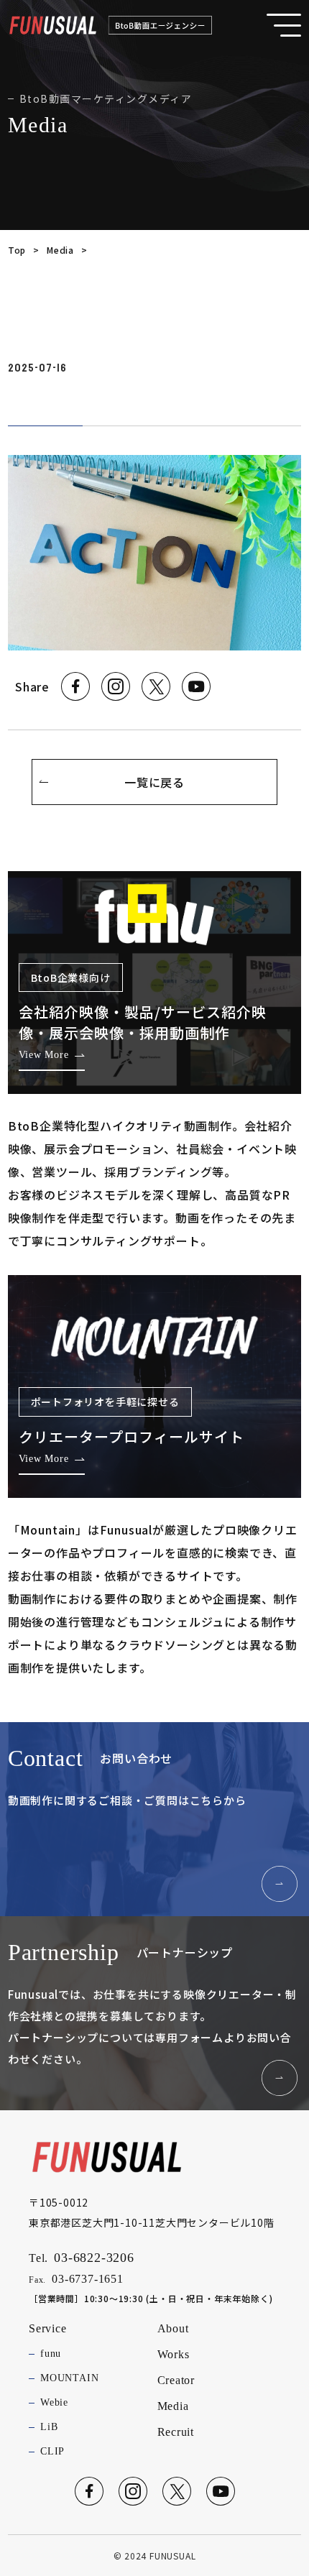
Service (48, 2328)
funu (51, 2354)
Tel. (82, 2258)
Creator (176, 2380)
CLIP (52, 2451)
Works (174, 2354)
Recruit (176, 2432)
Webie (54, 2402)
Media (60, 250)
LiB (49, 2427)
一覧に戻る (154, 782)
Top (17, 250)
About (173, 2328)
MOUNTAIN (69, 2378)
